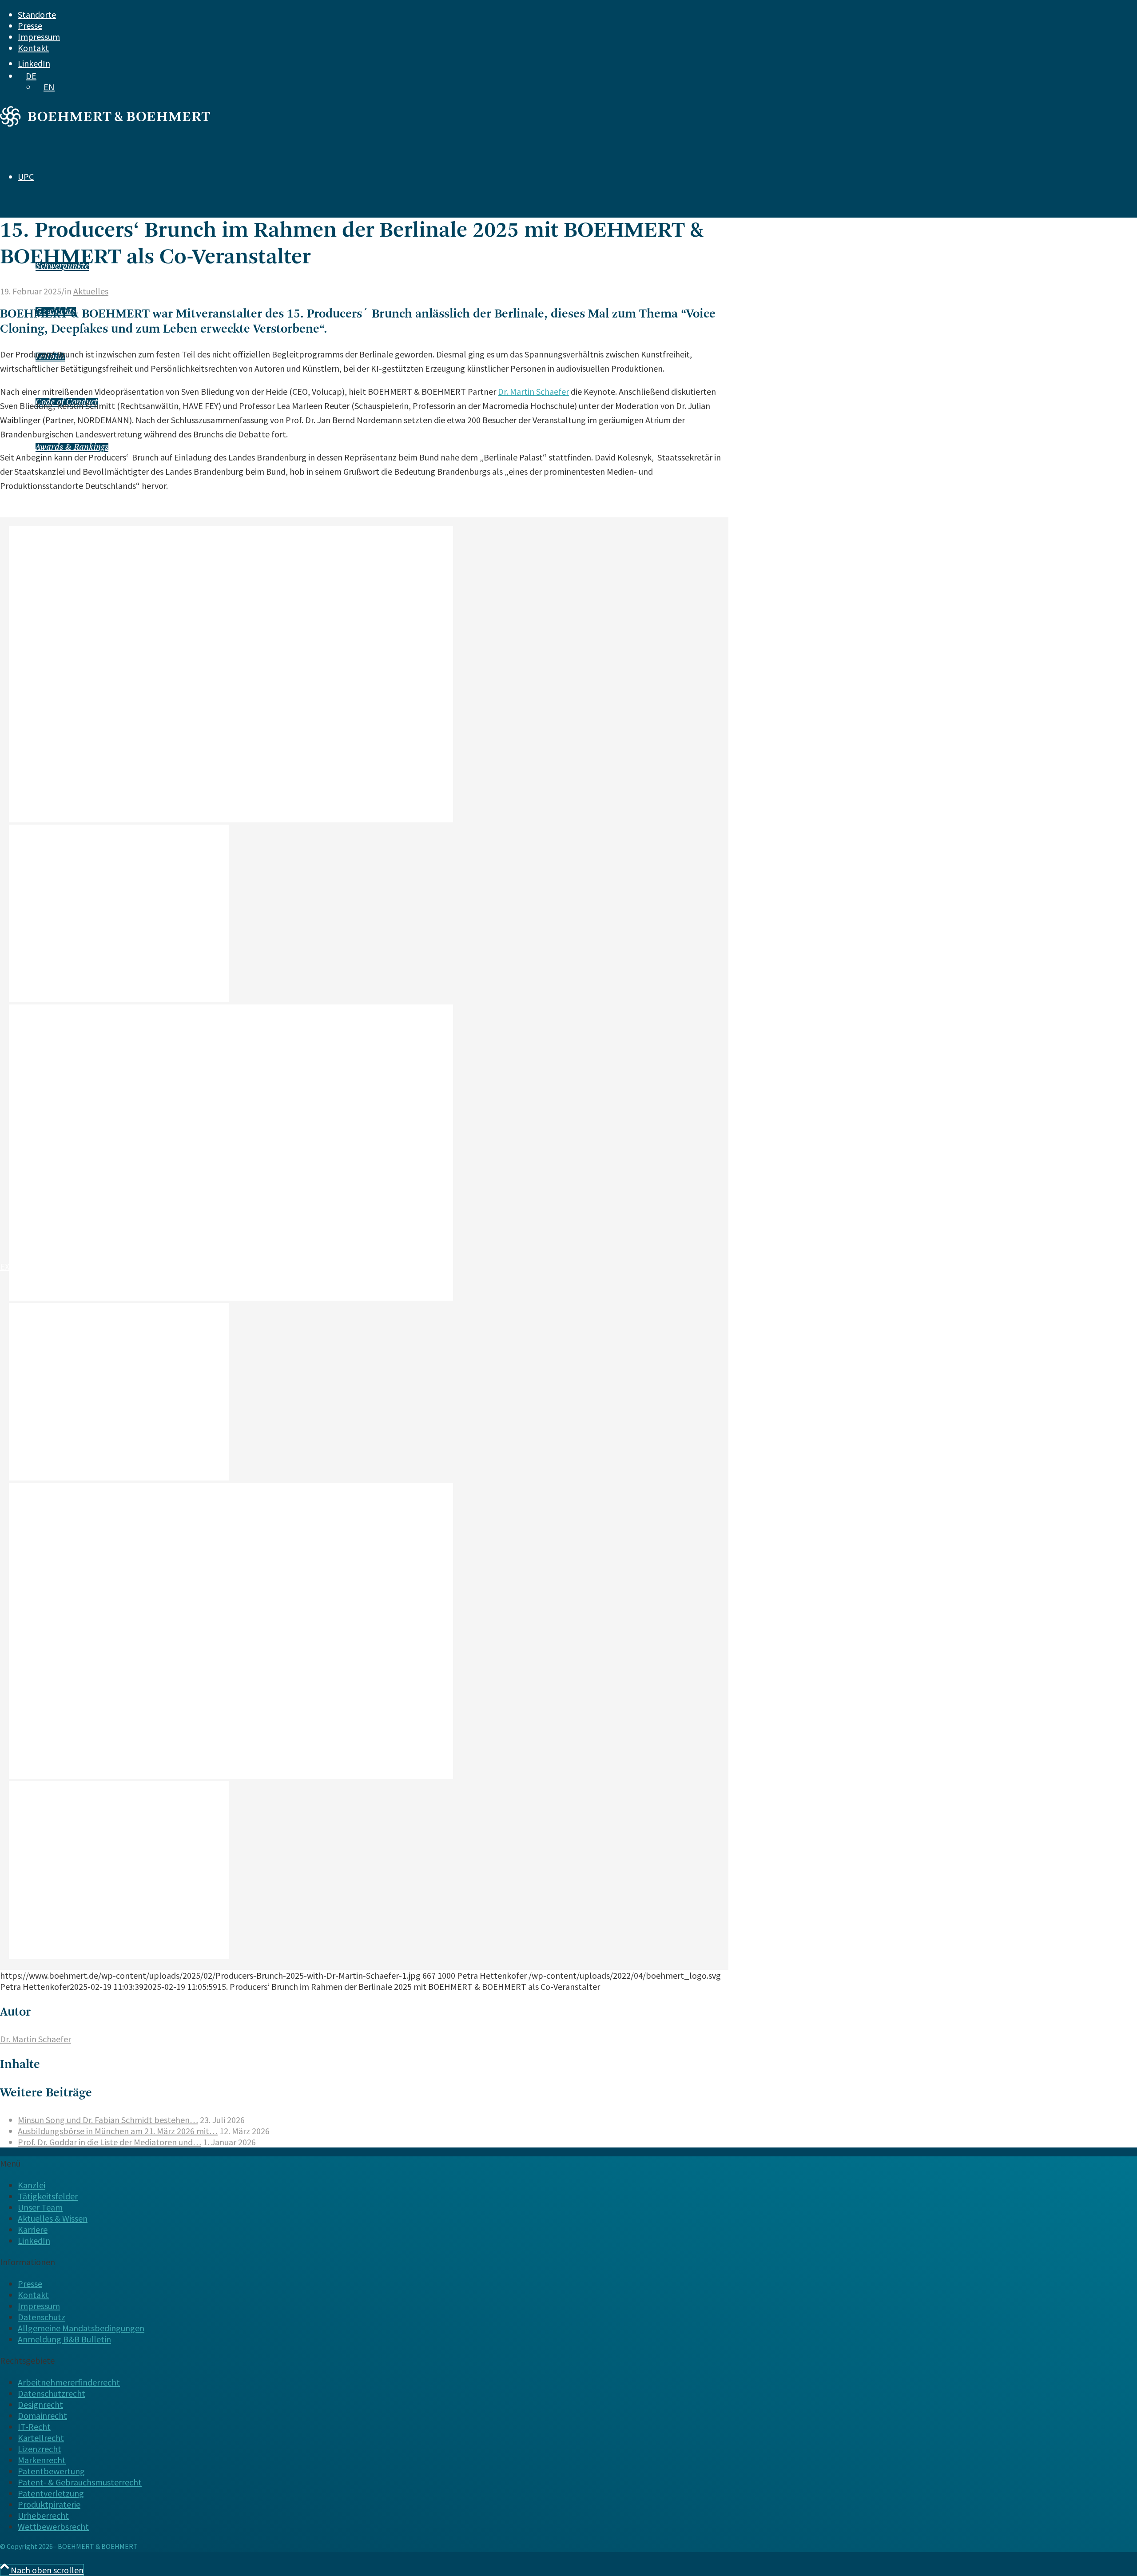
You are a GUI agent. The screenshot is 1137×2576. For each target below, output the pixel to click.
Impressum (39, 37)
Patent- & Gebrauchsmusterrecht (80, 2482)
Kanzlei (32, 2185)
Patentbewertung (51, 2471)
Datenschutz (42, 2317)
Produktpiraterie (49, 2504)
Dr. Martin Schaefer (533, 391)
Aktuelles (91, 291)
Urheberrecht (43, 2515)
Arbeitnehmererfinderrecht (69, 2382)
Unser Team (40, 2207)
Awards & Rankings (72, 448)
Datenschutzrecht (52, 2393)
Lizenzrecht (40, 2449)
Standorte (37, 14)
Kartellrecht (41, 2438)
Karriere (33, 2229)
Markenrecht (42, 2460)
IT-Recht (34, 2427)
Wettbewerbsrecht (53, 2526)
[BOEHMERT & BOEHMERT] (105, 123)
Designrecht (40, 2404)
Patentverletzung (51, 2493)
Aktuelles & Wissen (53, 2218)
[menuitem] (529, 14)
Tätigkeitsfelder (48, 2196)
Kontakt (33, 48)
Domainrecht (42, 2415)
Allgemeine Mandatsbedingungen (81, 2328)
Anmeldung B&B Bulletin (64, 2339)
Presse (30, 26)
